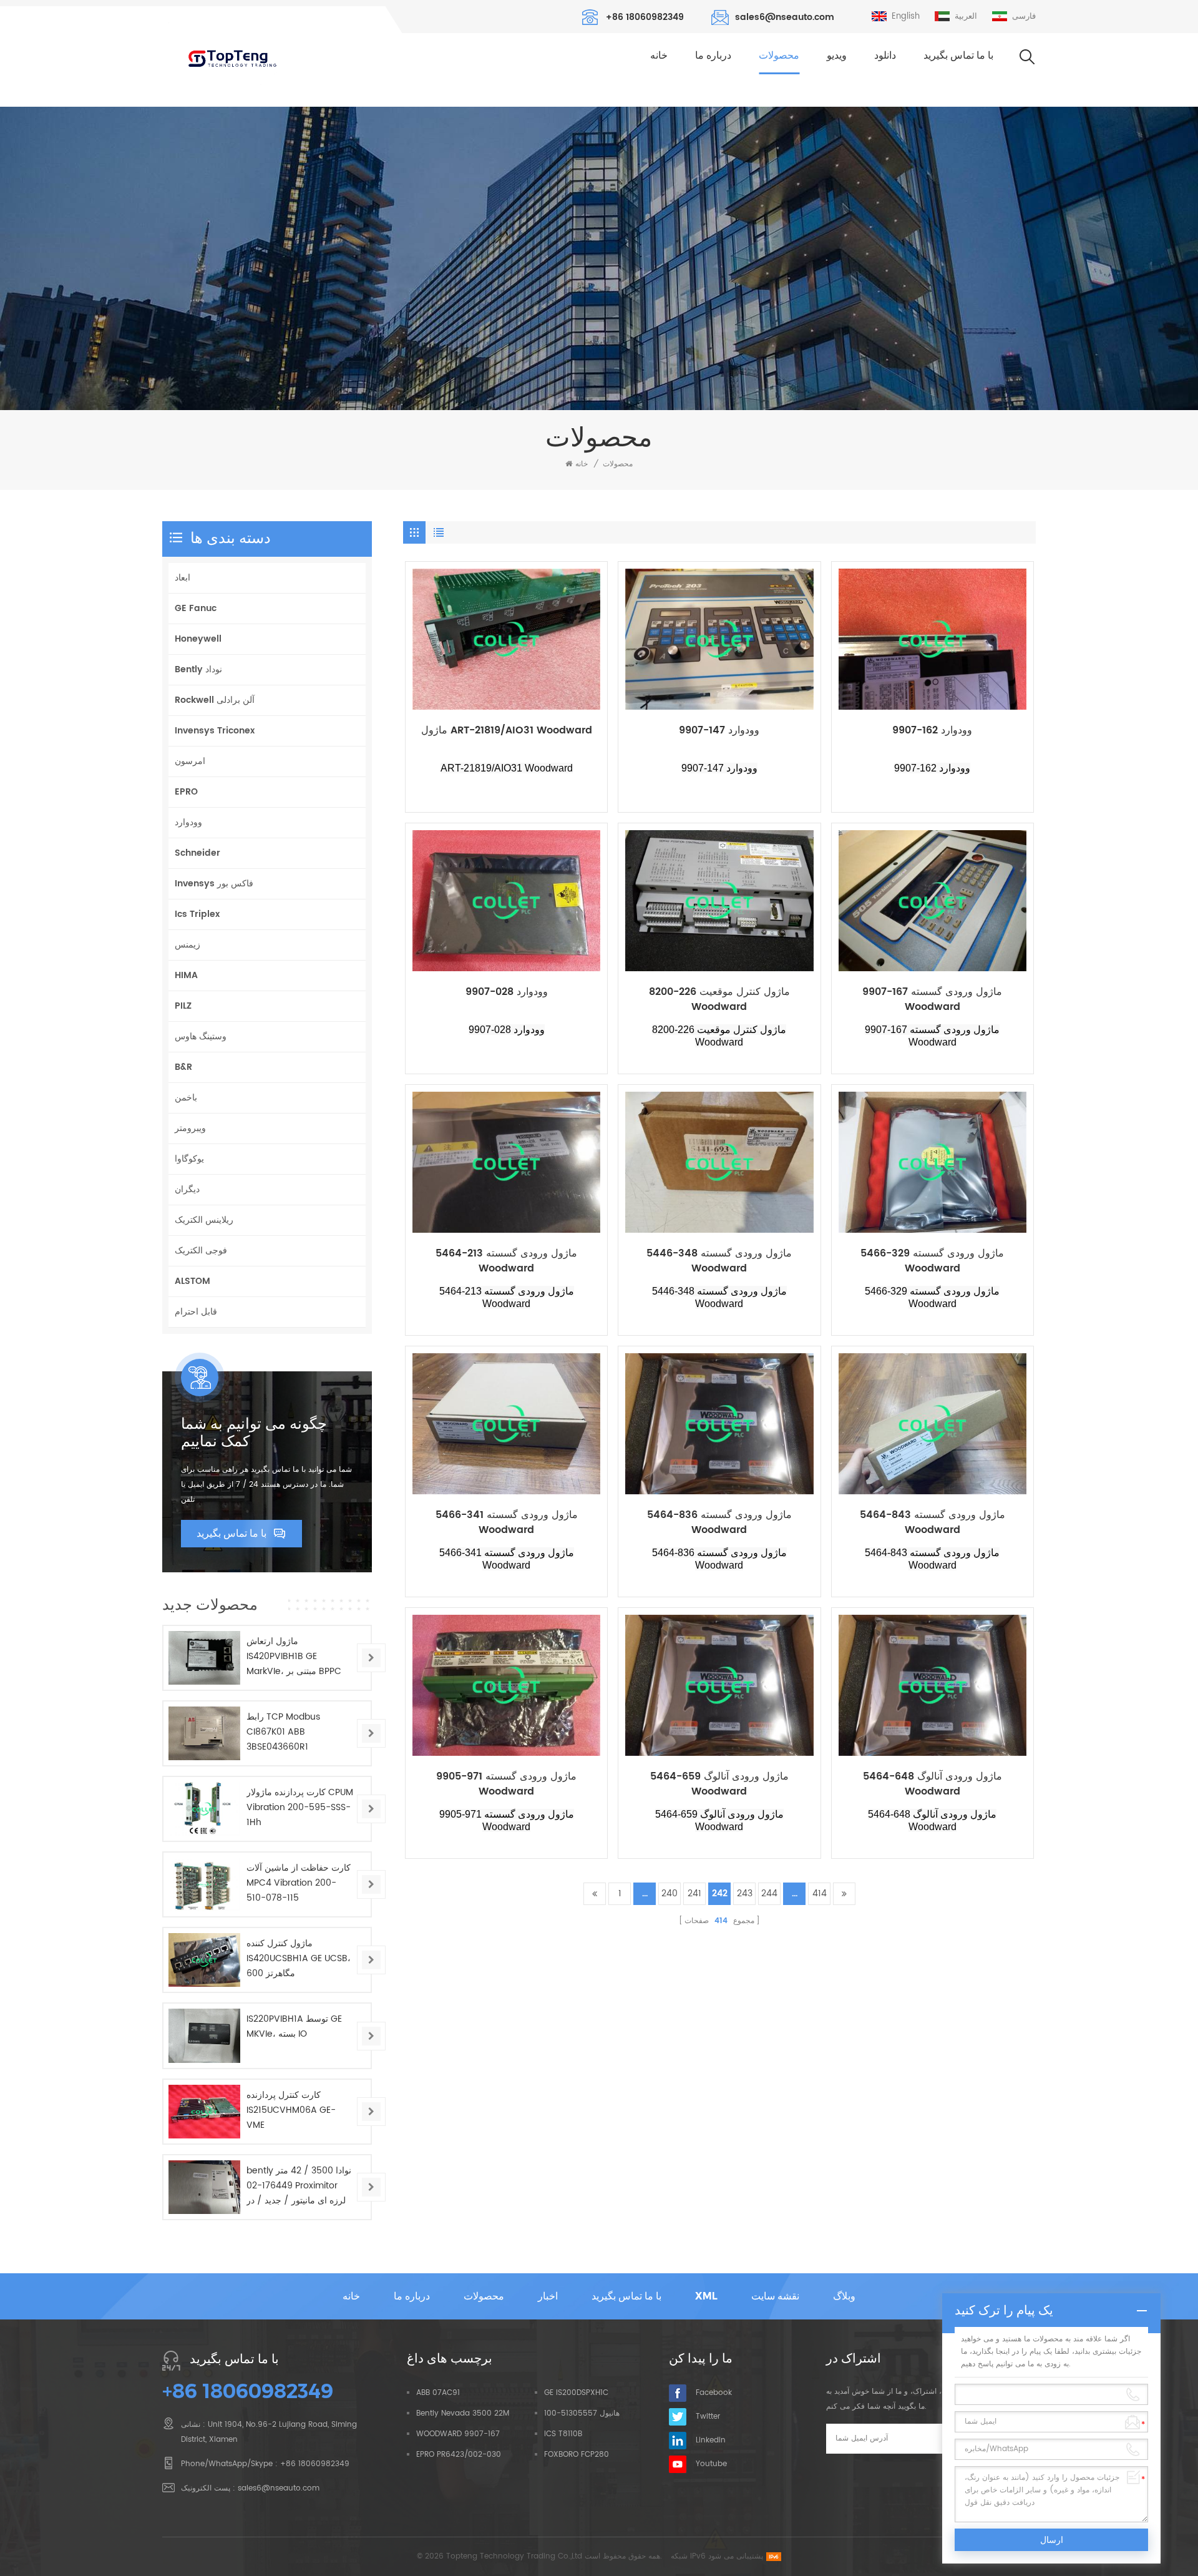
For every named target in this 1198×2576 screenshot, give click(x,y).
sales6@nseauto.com (785, 17)
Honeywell (198, 639)
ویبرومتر (190, 1128)
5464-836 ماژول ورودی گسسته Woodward (719, 1522)
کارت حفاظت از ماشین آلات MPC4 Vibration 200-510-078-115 (299, 1883)
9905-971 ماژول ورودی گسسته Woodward (506, 1784)
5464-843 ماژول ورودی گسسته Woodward (933, 1522)
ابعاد (183, 578)
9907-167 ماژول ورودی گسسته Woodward (932, 999)
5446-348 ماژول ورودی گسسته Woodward (719, 1261)
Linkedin (711, 2440)
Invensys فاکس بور (214, 884)
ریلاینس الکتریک (204, 1220)
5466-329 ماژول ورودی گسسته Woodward (932, 1261)
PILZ (183, 1006)
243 (745, 1893)
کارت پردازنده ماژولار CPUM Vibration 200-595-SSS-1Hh (300, 1807)
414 (820, 1893)
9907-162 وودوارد (932, 731)
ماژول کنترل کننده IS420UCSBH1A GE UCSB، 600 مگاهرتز (299, 1958)
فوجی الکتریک (201, 1251)
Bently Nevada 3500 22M (463, 2413)
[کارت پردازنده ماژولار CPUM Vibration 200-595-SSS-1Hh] (204, 1809)
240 (670, 1893)
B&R (183, 1067)
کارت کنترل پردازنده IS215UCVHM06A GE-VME (291, 2110)
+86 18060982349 (645, 17)
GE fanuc (196, 608)
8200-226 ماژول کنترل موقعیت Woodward (719, 999)
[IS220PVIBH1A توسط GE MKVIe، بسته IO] (204, 2035)
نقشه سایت (775, 2296)
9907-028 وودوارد (507, 992)
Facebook (714, 2393)
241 (694, 1893)
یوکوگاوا (189, 1159)
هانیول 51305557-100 (582, 2413)
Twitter (708, 2417)
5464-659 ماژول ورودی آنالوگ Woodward (719, 1784)
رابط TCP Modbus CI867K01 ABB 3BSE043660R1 (283, 1732)
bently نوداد (198, 669)
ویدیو (837, 55)
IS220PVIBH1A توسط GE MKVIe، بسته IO (294, 2026)
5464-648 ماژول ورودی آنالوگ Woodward (933, 1784)
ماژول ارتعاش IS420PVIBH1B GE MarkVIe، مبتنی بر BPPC (294, 1656)
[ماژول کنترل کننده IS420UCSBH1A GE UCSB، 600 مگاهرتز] (204, 1960)
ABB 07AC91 (438, 2393)
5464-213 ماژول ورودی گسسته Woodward (506, 1261)
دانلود (885, 55)
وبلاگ (844, 2296)
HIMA (186, 975)
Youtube (711, 2464)
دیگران (187, 1189)
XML (706, 2296)
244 (769, 1893)
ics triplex (197, 914)
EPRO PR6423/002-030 (459, 2455)
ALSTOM (192, 1281)
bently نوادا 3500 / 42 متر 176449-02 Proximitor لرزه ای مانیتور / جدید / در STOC (299, 2186)
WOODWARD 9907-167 (458, 2434)
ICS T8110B (563, 2434)
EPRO (186, 792)
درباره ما (713, 55)
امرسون (190, 761)
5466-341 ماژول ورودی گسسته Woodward (507, 1522)
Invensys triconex (215, 731)
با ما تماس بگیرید (958, 55)
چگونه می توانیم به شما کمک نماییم (254, 1432)
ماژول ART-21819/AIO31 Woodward (507, 731)
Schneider (197, 853)
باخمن (186, 1098)
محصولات (779, 55)
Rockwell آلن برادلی (215, 700)
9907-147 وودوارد (719, 731)
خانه (659, 55)
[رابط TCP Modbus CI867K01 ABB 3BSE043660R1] (204, 1733)
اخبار (548, 2296)
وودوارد (188, 822)
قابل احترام (196, 1312)
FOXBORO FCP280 (577, 2455)
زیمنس (187, 945)
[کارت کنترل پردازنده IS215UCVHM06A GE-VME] (204, 2112)
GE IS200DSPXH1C (576, 2393)
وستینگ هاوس (201, 1036)
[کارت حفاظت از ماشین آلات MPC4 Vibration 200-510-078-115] (204, 1884)
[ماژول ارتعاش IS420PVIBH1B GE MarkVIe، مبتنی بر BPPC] (204, 1658)
